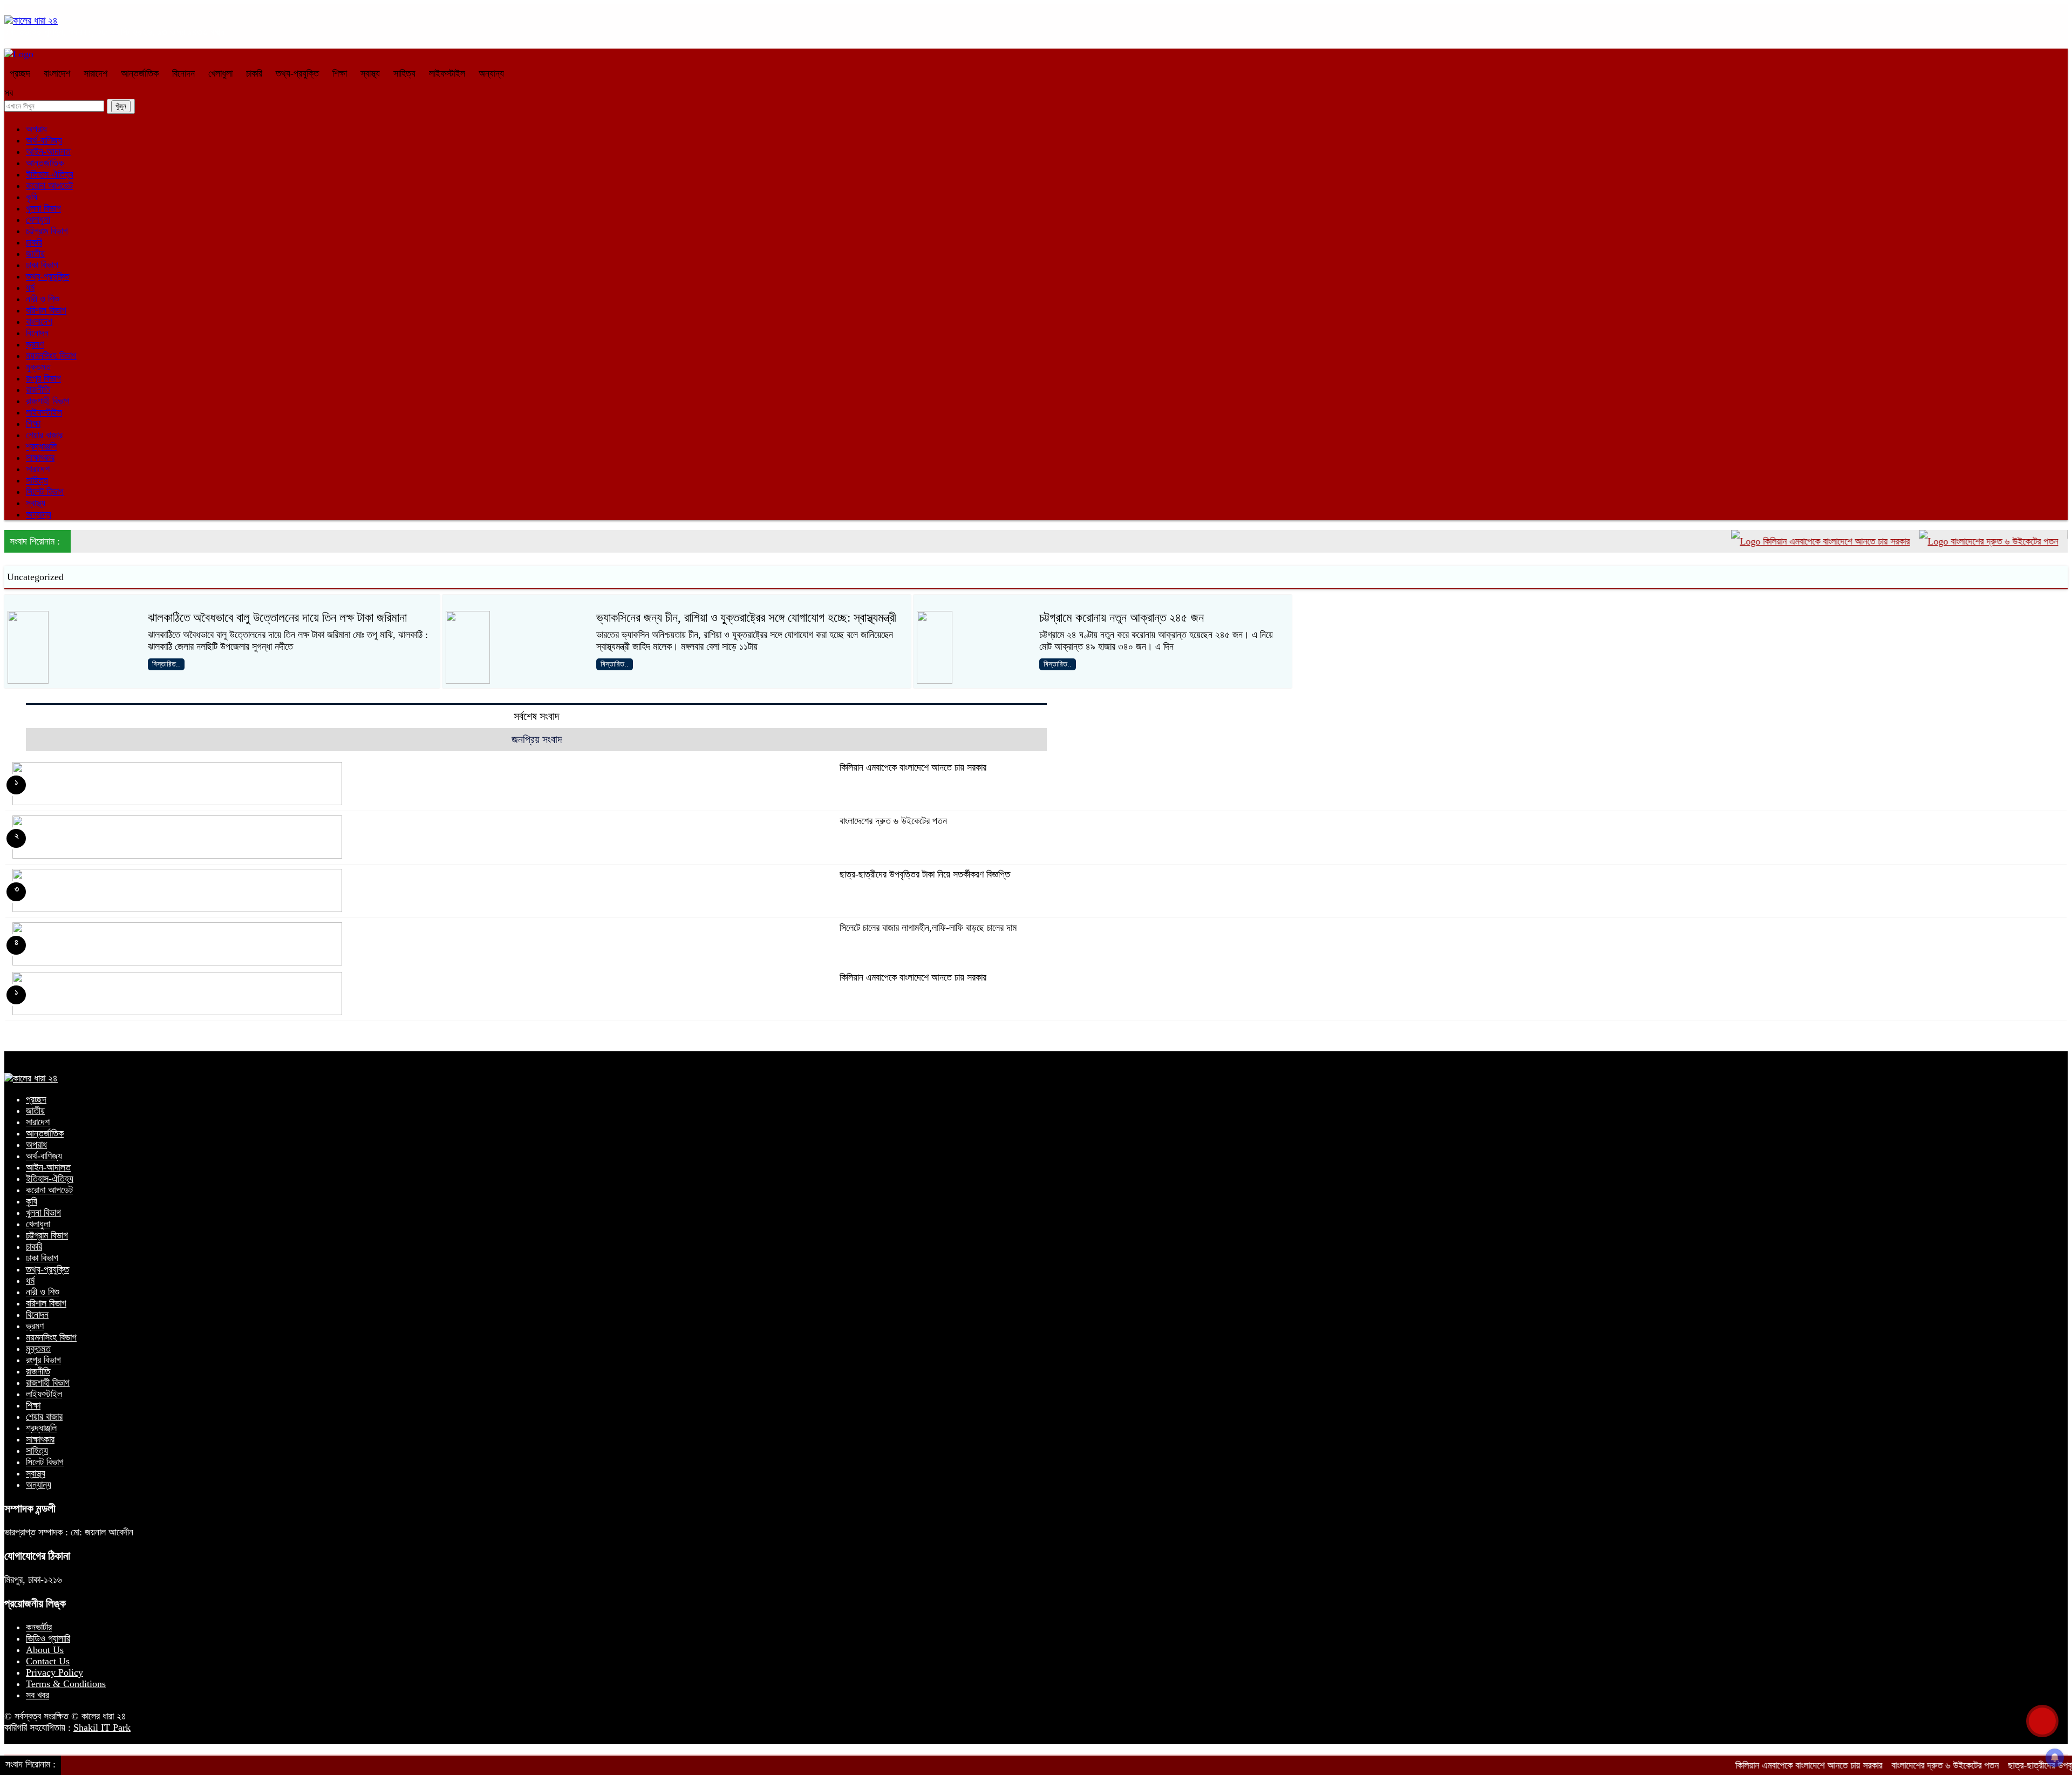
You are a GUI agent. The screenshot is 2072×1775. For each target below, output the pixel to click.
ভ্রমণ (35, 344)
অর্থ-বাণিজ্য (44, 140)
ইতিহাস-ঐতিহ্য (50, 174)
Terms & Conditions (66, 1684)
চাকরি (254, 73)
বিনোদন (183, 73)
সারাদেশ (96, 73)
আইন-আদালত (48, 152)
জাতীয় (35, 254)
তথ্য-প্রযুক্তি (297, 73)
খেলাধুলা (220, 73)
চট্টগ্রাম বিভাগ (47, 231)
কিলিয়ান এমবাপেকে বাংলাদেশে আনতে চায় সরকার (1772, 541)
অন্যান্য (491, 73)
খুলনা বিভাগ (43, 208)
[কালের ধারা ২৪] (31, 21)
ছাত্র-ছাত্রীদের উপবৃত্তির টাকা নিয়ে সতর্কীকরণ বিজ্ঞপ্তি (925, 874)
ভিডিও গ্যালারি (48, 1638)
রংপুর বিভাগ (43, 378)
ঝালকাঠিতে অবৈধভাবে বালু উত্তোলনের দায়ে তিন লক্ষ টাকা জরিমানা (277, 618)
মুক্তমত (38, 367)
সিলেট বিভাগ (45, 492)
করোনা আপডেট (49, 186)
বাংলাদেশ (57, 73)
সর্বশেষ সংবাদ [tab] (536, 716)
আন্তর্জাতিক (140, 73)
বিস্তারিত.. (166, 664)
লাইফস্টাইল (447, 73)
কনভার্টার (39, 1627)
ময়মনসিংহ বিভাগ (51, 356)
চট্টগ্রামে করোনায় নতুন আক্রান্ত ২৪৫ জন (1122, 618)
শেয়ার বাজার (44, 435)
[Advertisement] (1040, 1739)
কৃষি (32, 197)
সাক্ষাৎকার (40, 458)
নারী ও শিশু (43, 299)
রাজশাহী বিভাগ (48, 401)
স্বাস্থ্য (370, 73)
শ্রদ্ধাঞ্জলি (41, 446)
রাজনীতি (38, 390)
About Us (45, 1650)
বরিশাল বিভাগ (46, 310)
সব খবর (38, 1695)
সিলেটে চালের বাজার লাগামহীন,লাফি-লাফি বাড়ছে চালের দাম (928, 928)
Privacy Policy (54, 1672)
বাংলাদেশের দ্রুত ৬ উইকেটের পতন (1940, 541)
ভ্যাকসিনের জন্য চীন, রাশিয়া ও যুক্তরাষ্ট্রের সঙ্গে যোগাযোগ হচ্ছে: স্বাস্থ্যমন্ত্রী (746, 618)
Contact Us (48, 1661)
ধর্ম (30, 288)
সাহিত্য (404, 73)
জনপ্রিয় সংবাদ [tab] (537, 739)
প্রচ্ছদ (20, 73)
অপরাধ (36, 129)
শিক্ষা (340, 73)
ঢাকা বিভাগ (42, 265)
